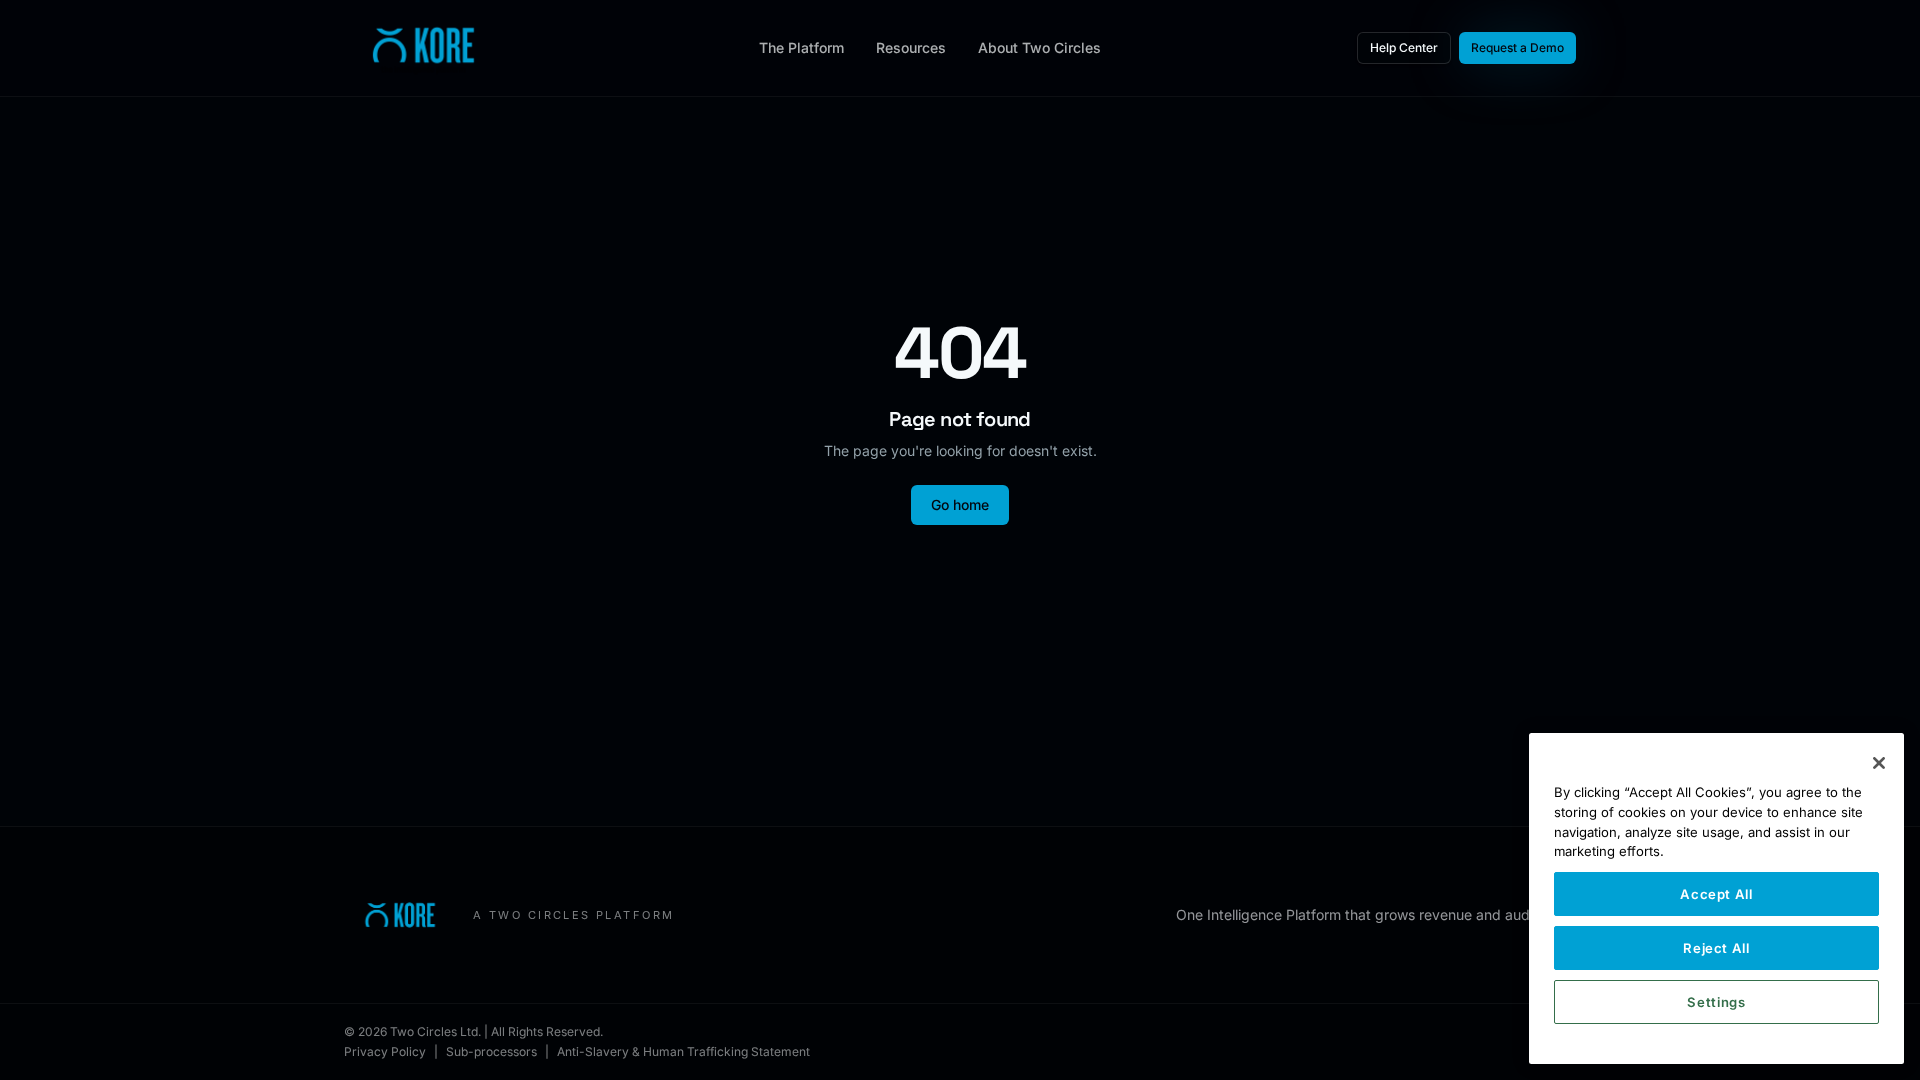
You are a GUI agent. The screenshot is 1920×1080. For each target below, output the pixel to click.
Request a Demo (1517, 47)
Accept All (1716, 894)
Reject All (1716, 948)
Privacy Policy (385, 1051)
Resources (911, 47)
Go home (960, 504)
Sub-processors (491, 1051)
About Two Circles (1039, 47)
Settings (1716, 1002)
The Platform (801, 47)
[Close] (1879, 763)
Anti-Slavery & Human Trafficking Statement (683, 1051)
